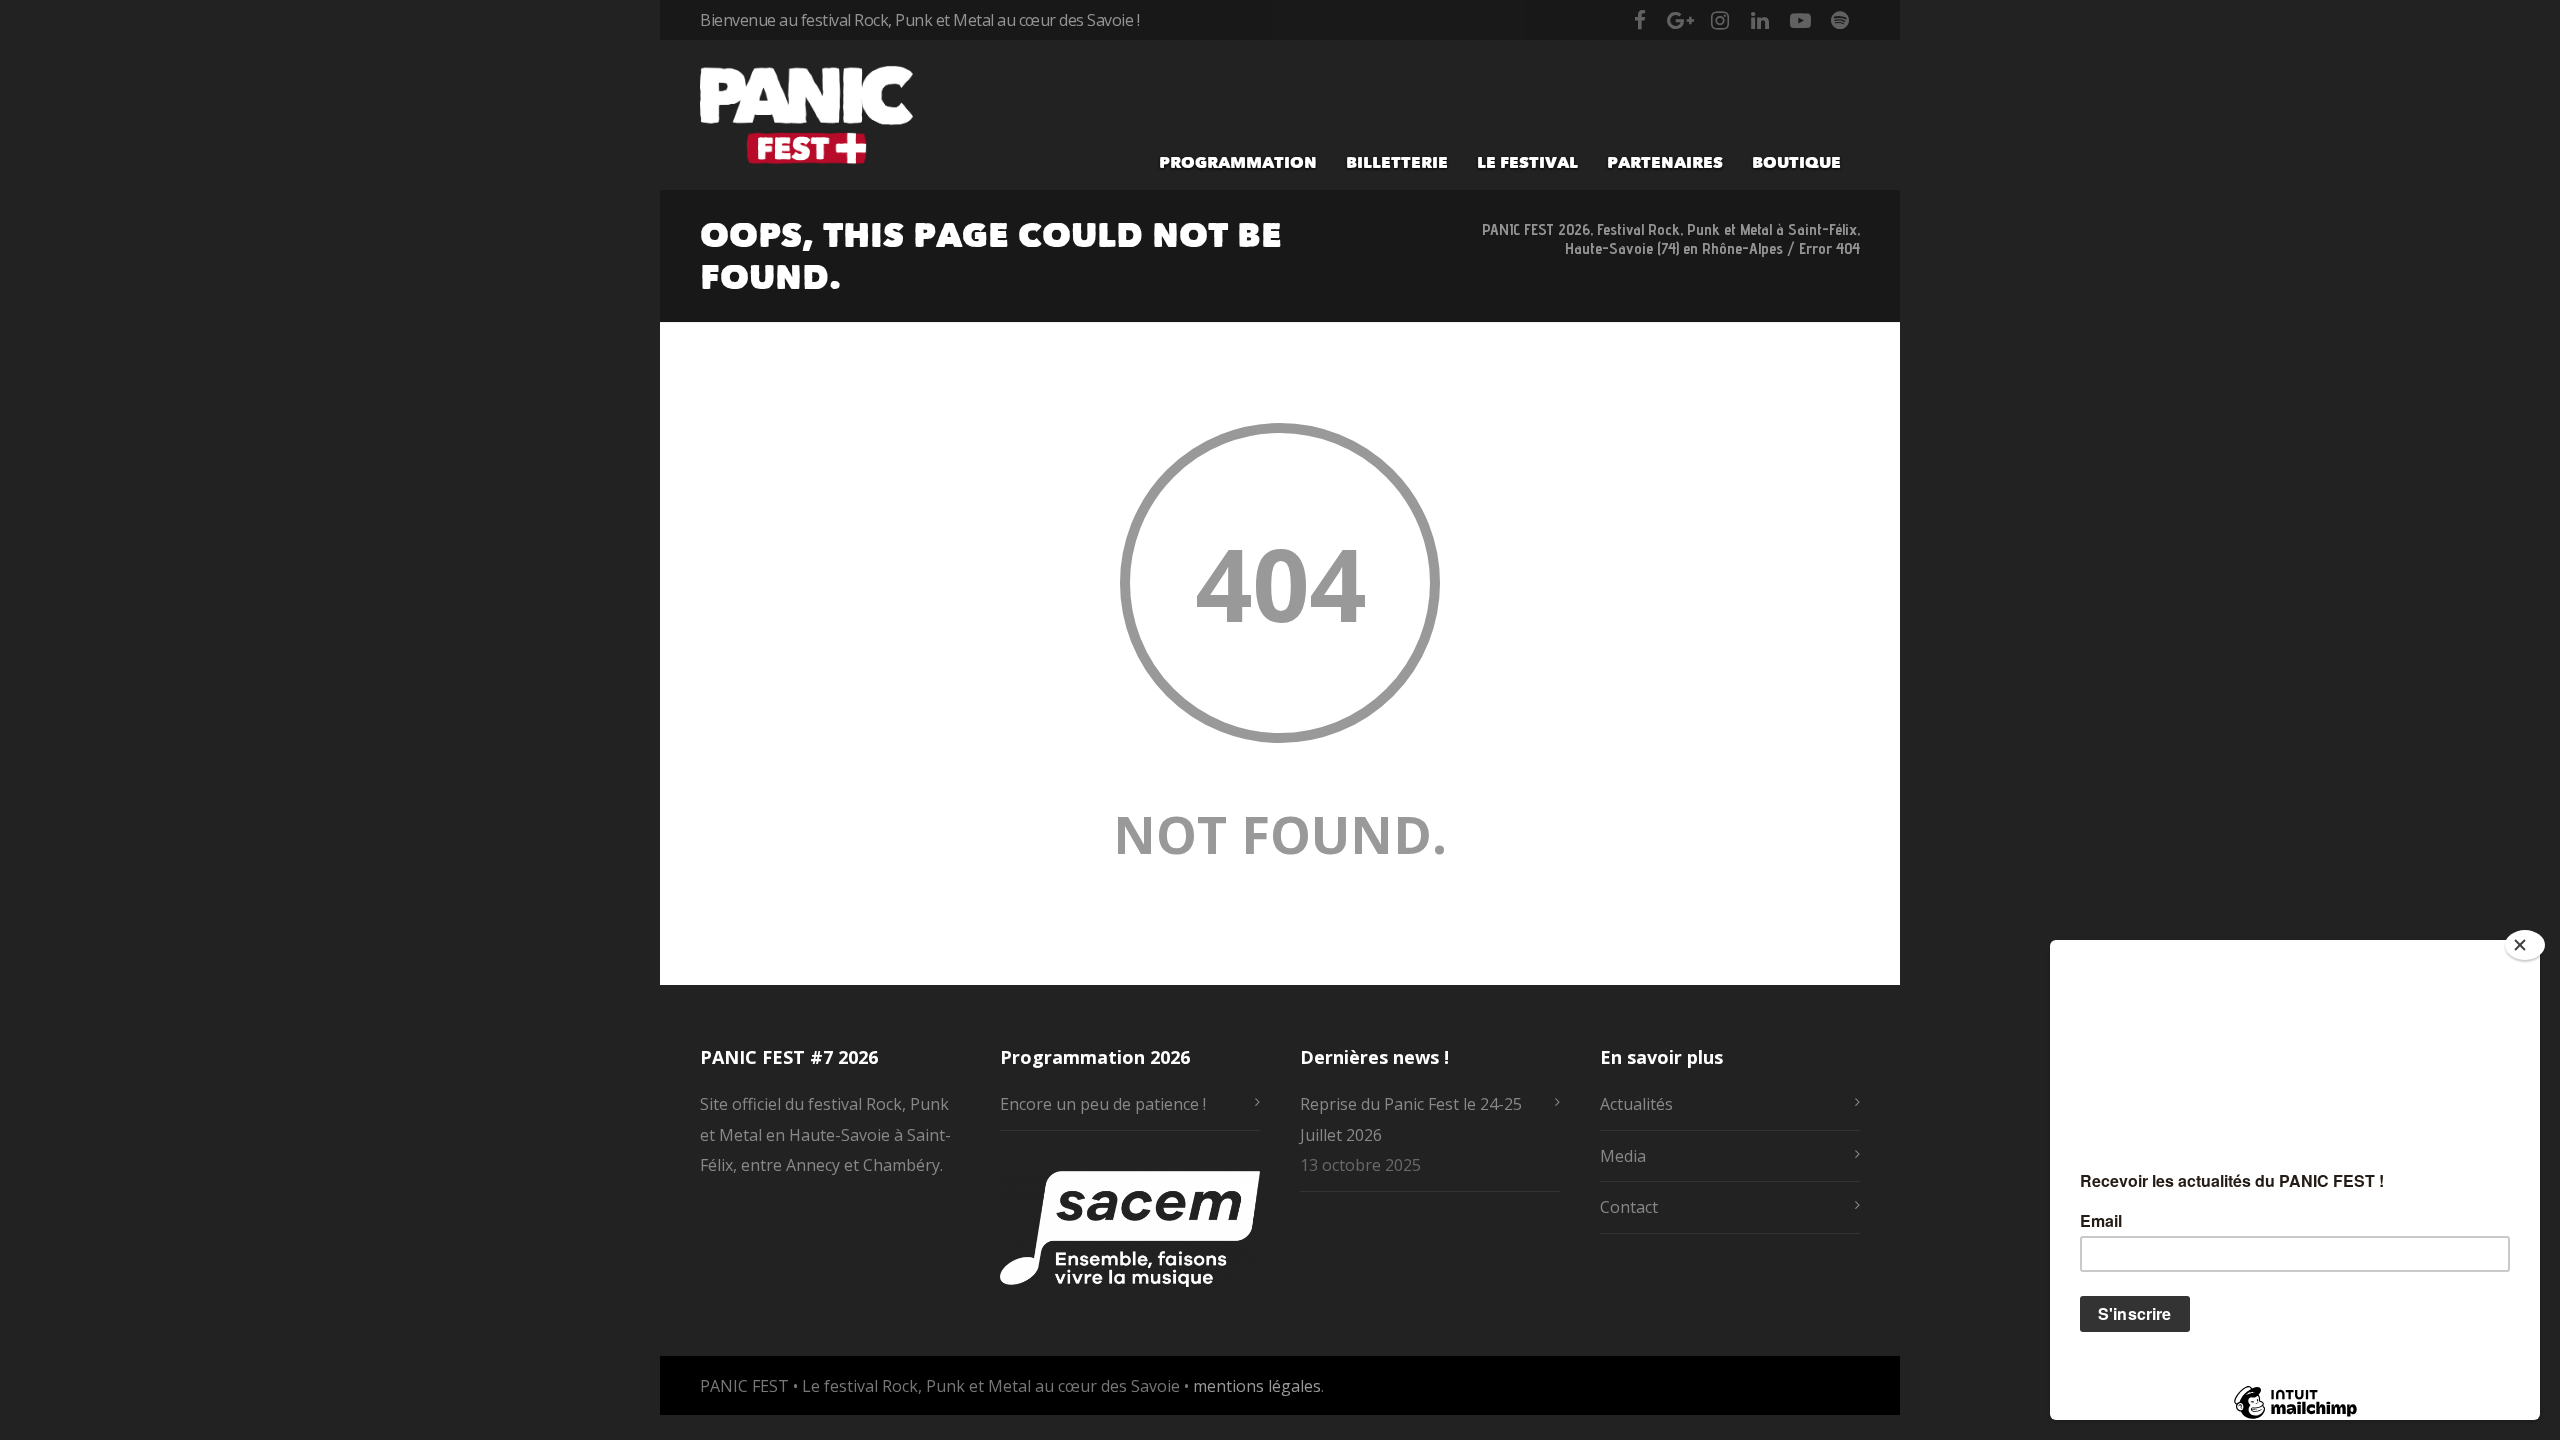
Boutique (1796, 162)
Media (1623, 1156)
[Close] (2525, 945)
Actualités (1636, 1104)
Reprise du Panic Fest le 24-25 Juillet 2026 (1411, 1119)
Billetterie (1397, 162)
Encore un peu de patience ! (1103, 1104)
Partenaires (1665, 162)
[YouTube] (1800, 20)
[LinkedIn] (1760, 20)
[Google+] (1680, 20)
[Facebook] (1640, 20)
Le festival (1527, 162)
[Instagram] (1720, 20)
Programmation (1238, 162)
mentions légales (1257, 1386)
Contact (1629, 1207)
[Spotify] (1840, 20)
